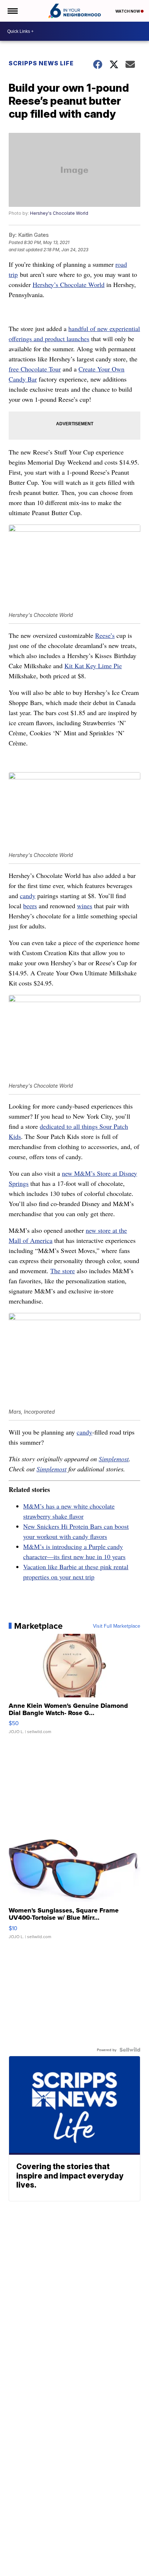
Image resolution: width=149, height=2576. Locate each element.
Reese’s (105, 635)
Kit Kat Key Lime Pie (93, 666)
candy (28, 896)
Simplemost (114, 1459)
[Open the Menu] (12, 11)
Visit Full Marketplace (117, 1626)
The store (63, 1271)
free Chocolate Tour (35, 369)
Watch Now (128, 11)
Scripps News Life (41, 63)
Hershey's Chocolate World (59, 213)
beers (30, 906)
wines (85, 906)
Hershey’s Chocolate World (69, 284)
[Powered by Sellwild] (130, 2050)
